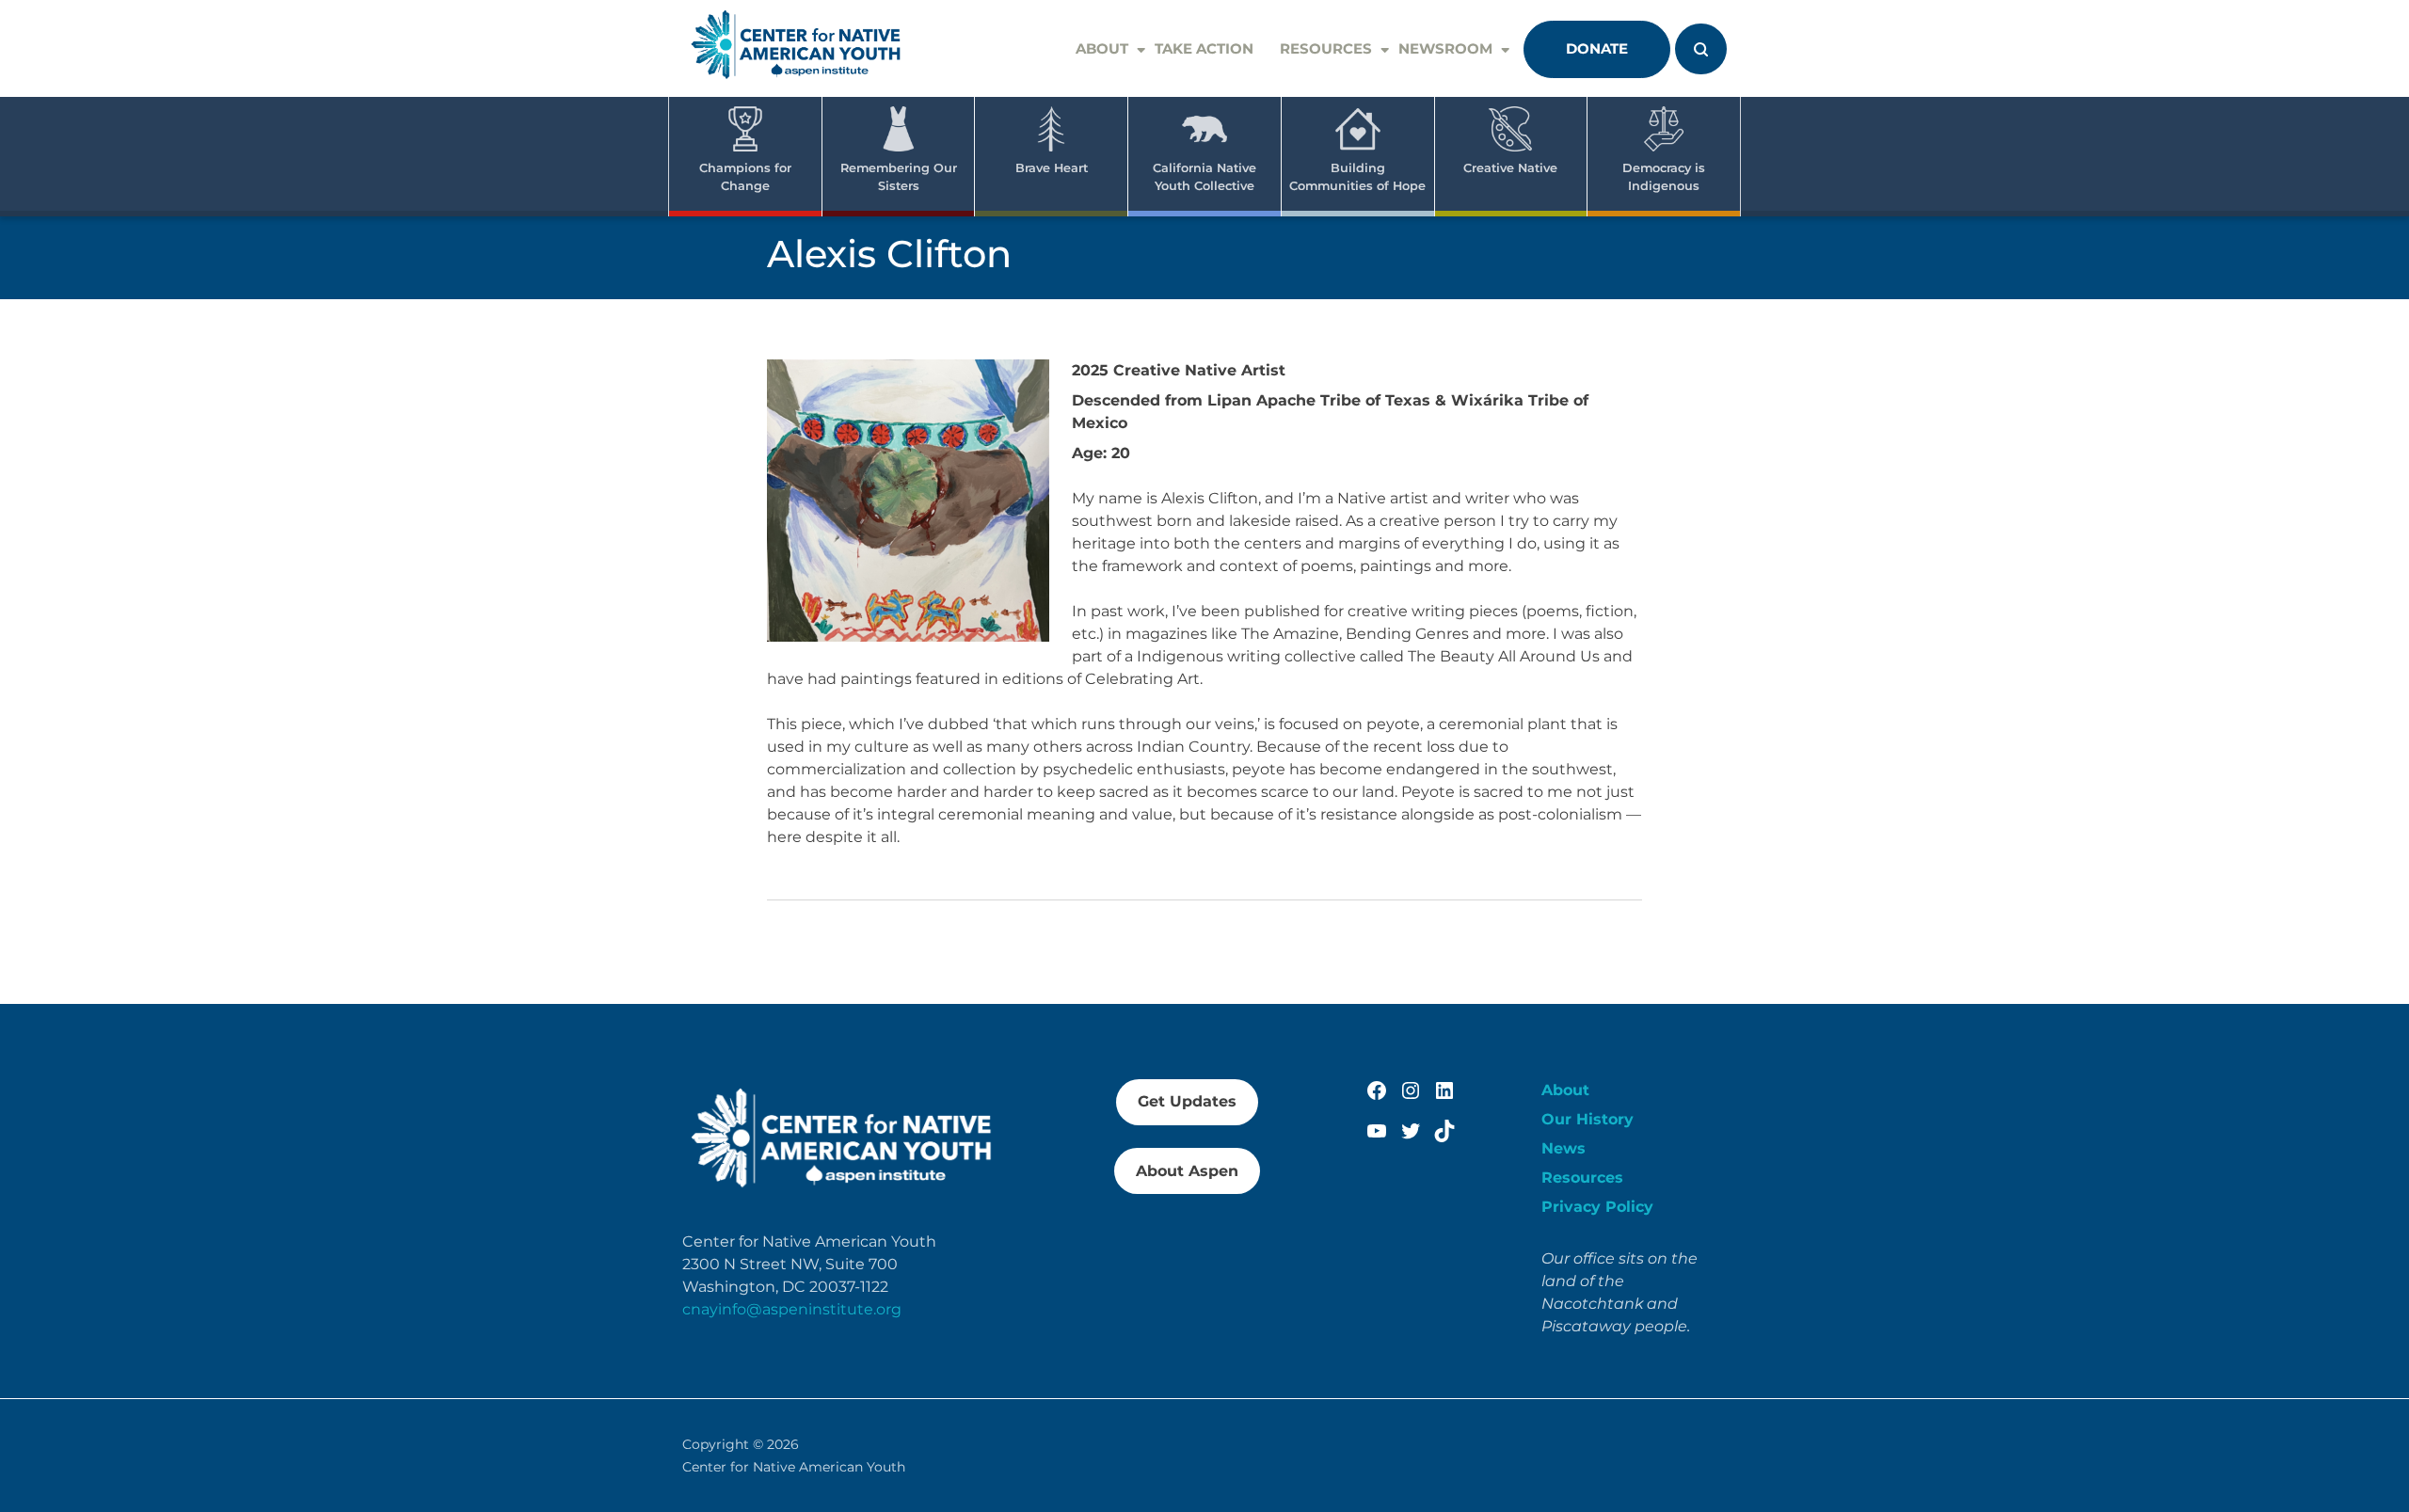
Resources (1326, 48)
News (1563, 1148)
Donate (1597, 48)
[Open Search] (1701, 49)
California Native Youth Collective (1204, 177)
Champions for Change (745, 177)
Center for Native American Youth (794, 1467)
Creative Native (1510, 168)
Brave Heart (1052, 168)
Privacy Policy (1597, 1207)
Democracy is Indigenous (1664, 177)
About (1102, 48)
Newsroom (1445, 48)
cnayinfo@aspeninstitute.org (792, 1309)
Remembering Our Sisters (899, 177)
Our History (1587, 1119)
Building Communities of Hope (1357, 177)
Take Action (1204, 48)
